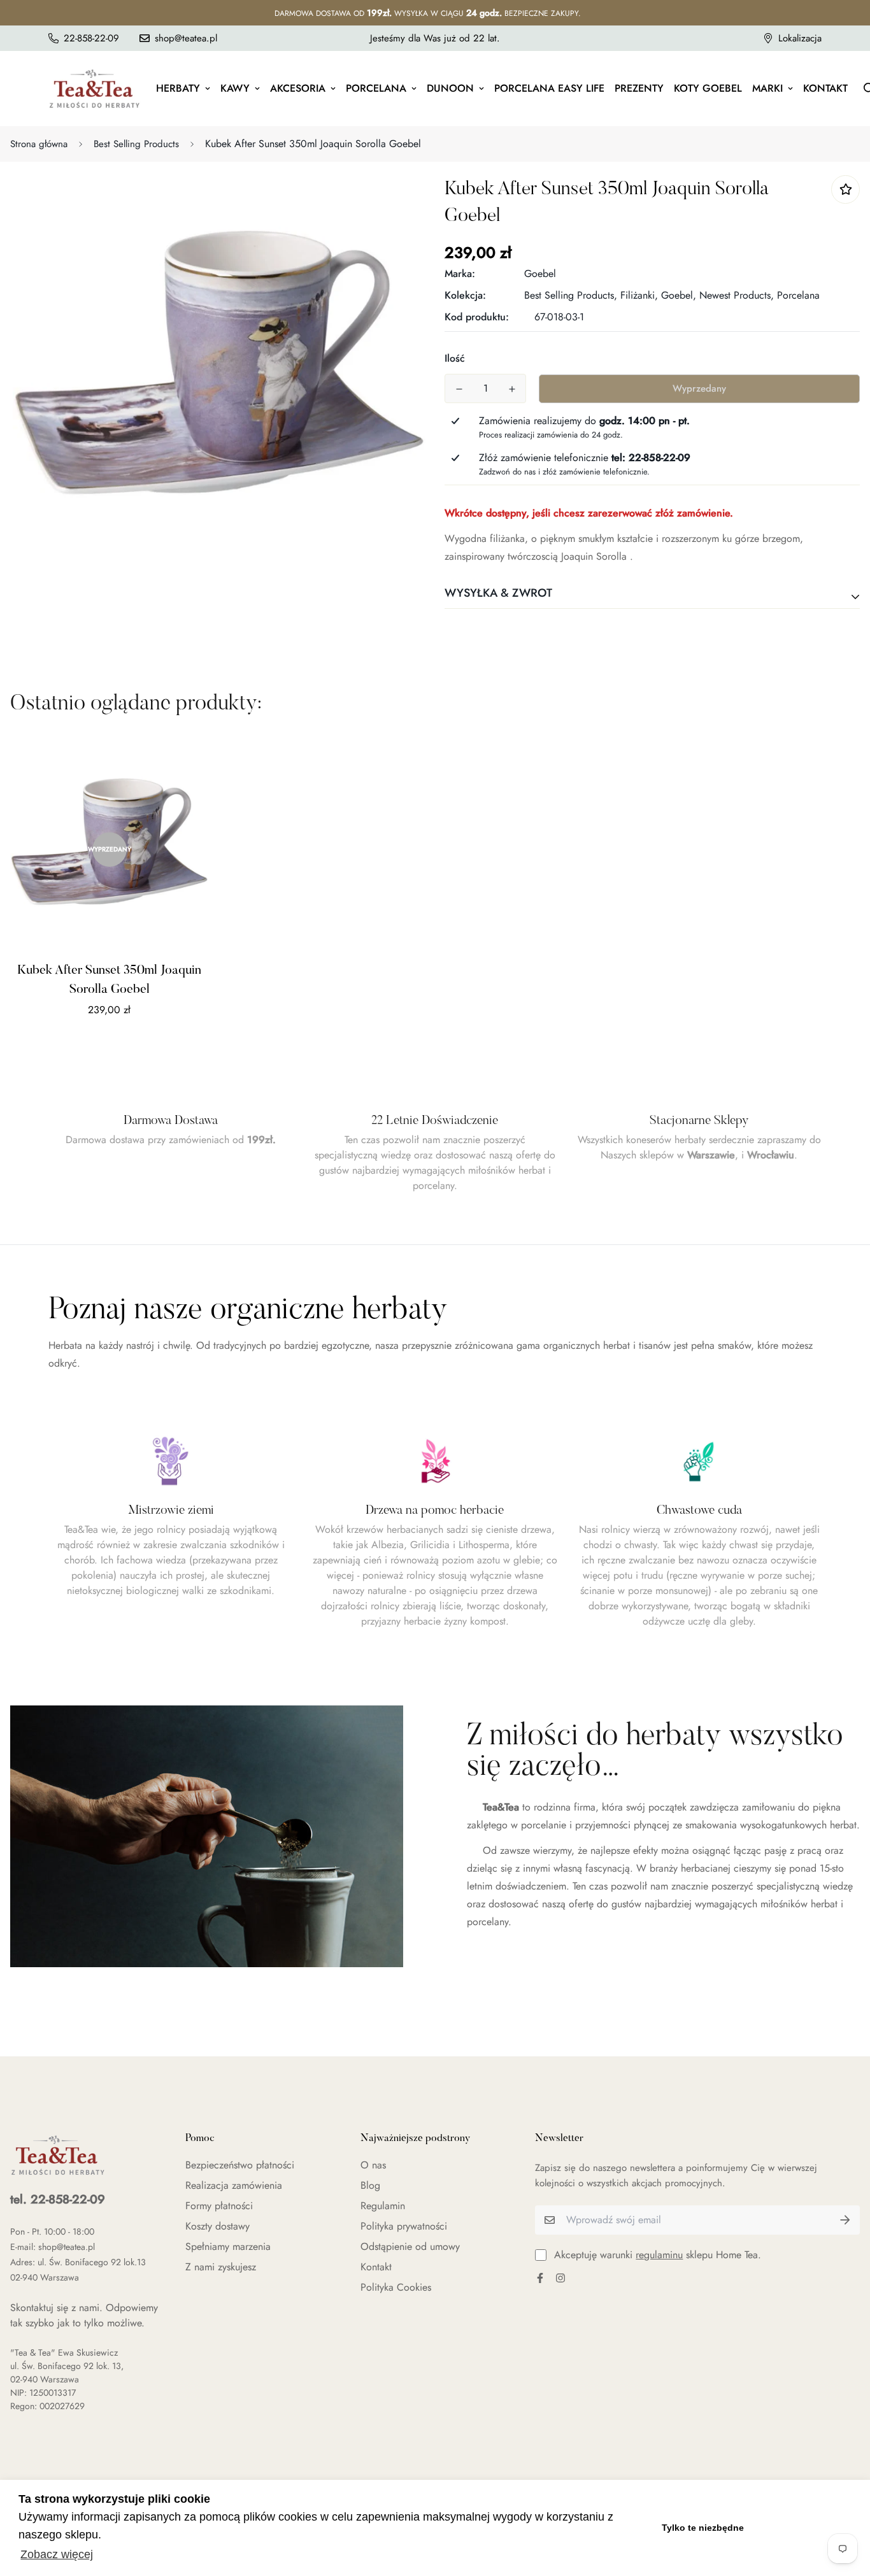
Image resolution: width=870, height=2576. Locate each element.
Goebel (540, 274)
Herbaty (178, 88)
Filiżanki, (639, 295)
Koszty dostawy (217, 2226)
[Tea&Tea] (95, 89)
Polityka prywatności (404, 2226)
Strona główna (39, 144)
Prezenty (639, 88)
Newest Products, (737, 295)
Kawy (235, 88)
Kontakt (825, 88)
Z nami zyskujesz (221, 2267)
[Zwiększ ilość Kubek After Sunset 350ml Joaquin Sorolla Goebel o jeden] (512, 389)
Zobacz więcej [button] (57, 2554)
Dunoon (450, 88)
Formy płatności (219, 2206)
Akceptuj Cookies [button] (805, 2528)
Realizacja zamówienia (234, 2185)
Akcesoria (298, 88)
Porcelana (376, 88)
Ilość (455, 358)
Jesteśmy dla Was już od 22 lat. (435, 38)
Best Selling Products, (571, 295)
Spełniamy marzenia (228, 2246)
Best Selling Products (136, 144)
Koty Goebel (708, 88)
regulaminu (659, 2255)
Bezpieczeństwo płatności (240, 2165)
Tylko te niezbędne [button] (703, 2528)
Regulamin (383, 2206)
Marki (767, 88)
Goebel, (679, 295)
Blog (370, 2185)
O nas (373, 2165)
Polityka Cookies (396, 2287)
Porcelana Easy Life (549, 88)
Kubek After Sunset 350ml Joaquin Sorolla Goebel (109, 980)
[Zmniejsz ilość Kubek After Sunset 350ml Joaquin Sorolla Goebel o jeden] (459, 389)
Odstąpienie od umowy (410, 2246)
